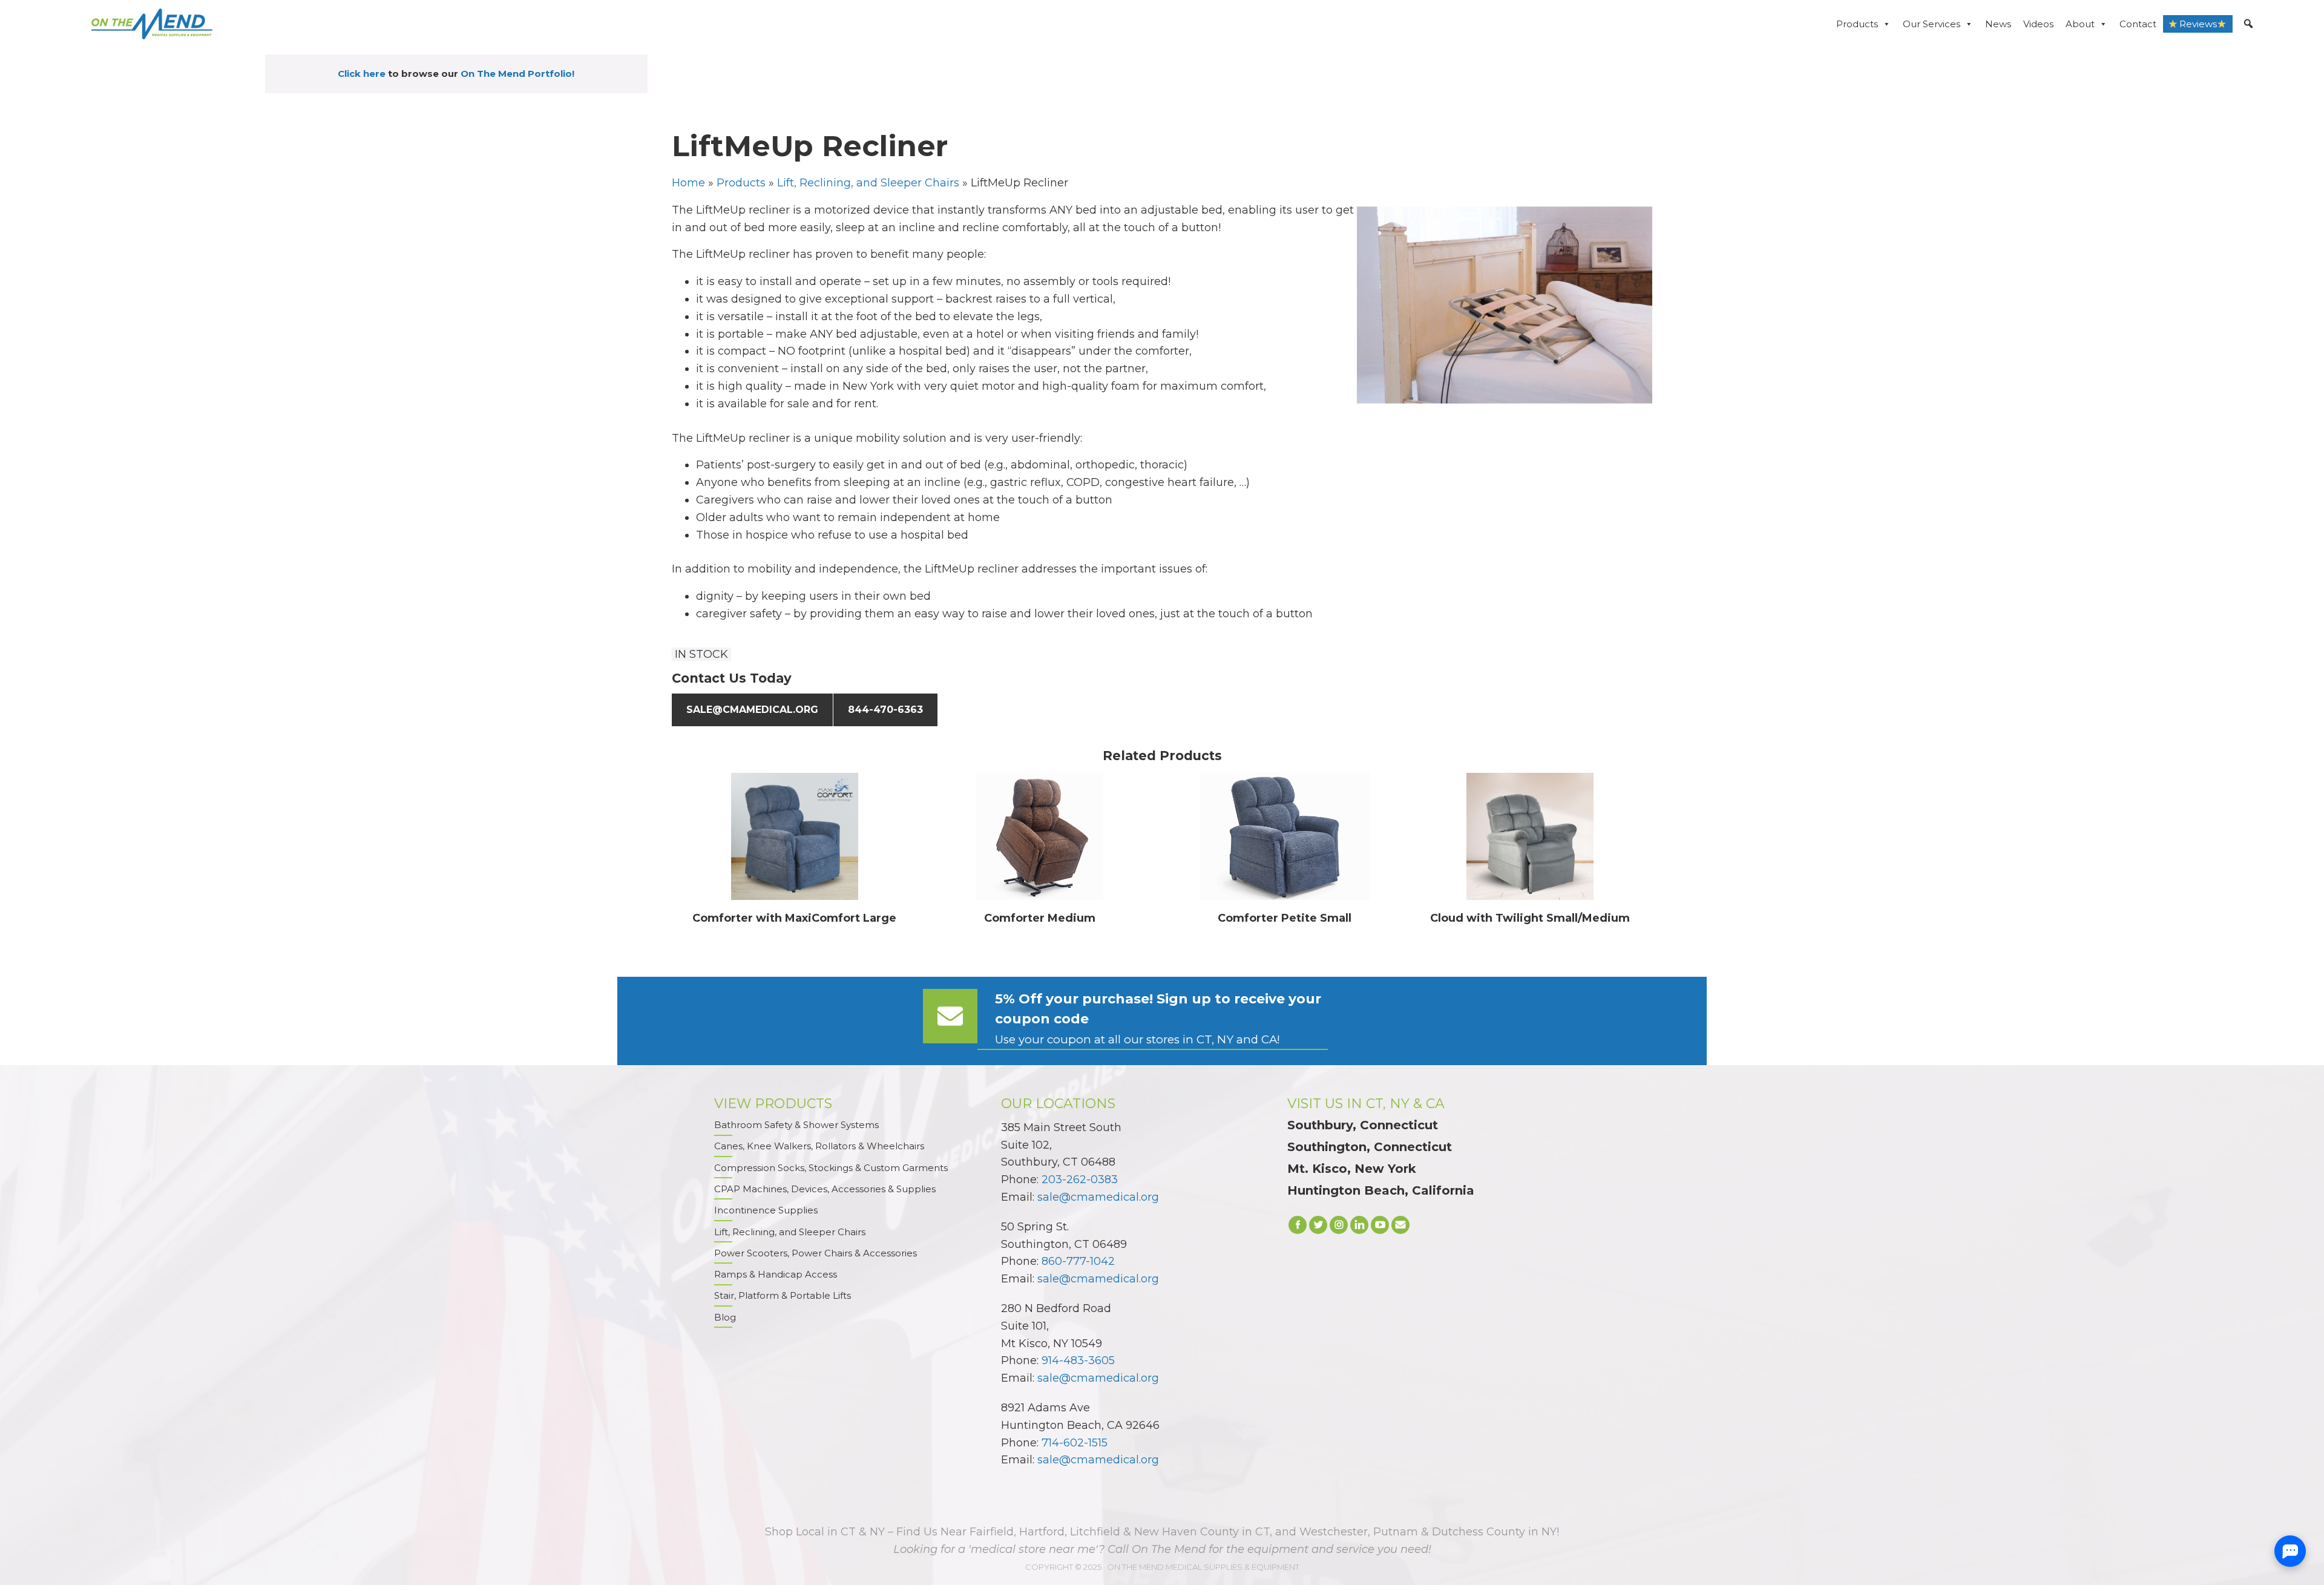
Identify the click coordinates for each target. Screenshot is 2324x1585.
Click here (362, 74)
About (2080, 24)
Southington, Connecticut (1370, 1147)
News (1998, 24)
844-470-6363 (885, 710)
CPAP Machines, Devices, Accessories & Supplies (825, 1189)
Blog (725, 1317)
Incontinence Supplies (766, 1210)
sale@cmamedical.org (752, 710)
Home (688, 183)
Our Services (1932, 24)
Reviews (2198, 24)
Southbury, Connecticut (1363, 1125)
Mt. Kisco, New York (1352, 1169)
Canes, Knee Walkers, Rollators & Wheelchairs (819, 1146)
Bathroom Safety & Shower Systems (796, 1125)
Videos (2038, 24)
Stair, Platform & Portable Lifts (783, 1295)
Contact (2138, 24)
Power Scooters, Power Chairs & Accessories (816, 1253)
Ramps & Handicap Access (776, 1274)
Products (1857, 24)
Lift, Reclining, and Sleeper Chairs (868, 183)
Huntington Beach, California (1381, 1190)
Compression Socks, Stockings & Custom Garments (831, 1168)
